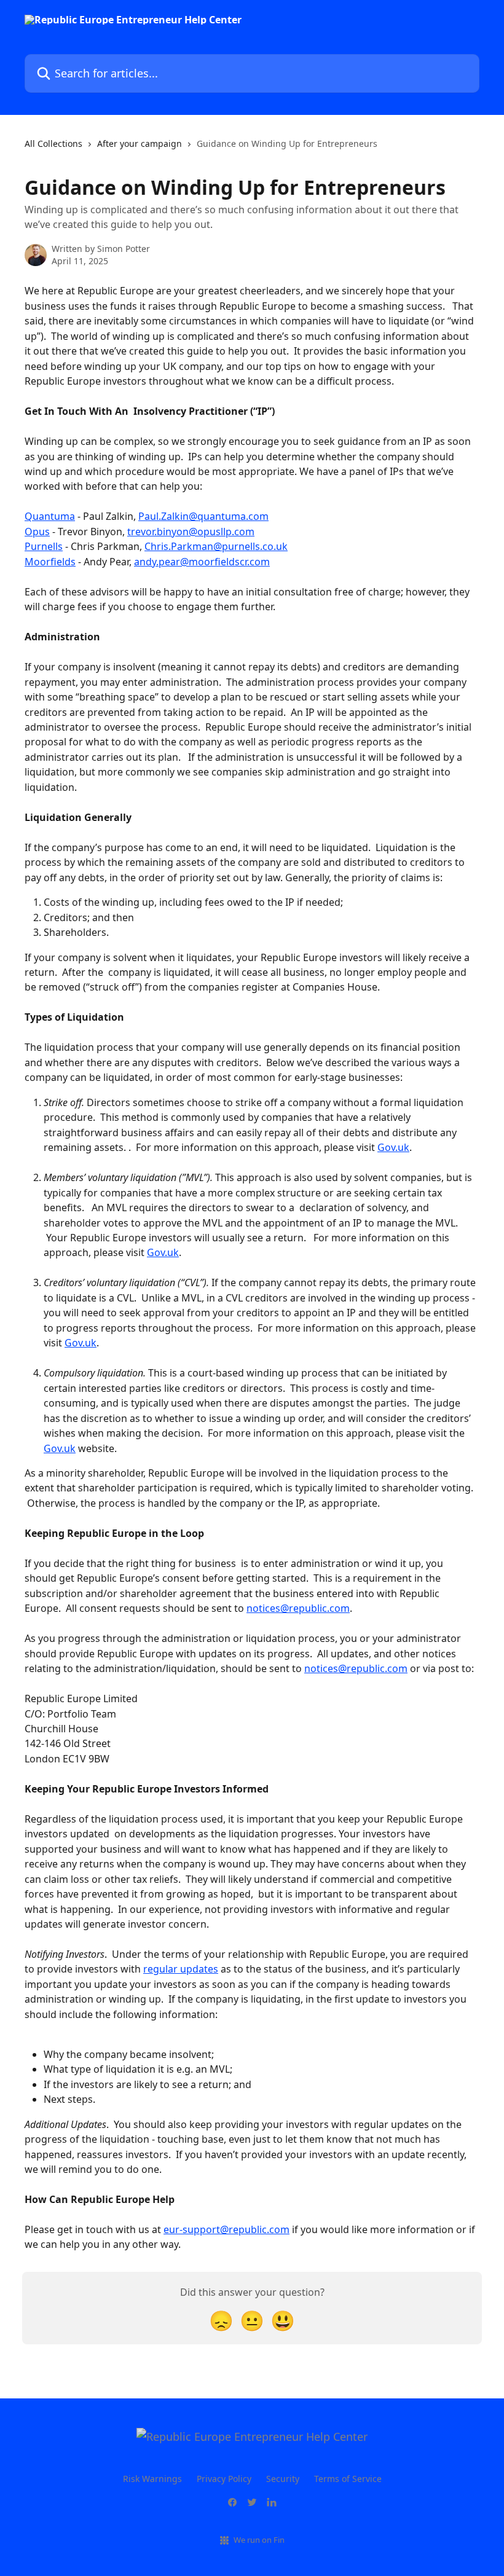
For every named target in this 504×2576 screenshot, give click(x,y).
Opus (37, 532)
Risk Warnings (152, 2479)
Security (283, 2479)
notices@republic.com (298, 1608)
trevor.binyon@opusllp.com (191, 532)
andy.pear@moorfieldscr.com (202, 562)
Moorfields (50, 562)
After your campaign (140, 143)
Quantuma (50, 516)
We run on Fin (259, 2540)
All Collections (53, 143)
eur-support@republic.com (226, 2229)
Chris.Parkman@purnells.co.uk (216, 546)
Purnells (44, 546)
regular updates (181, 1969)
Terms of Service (348, 2479)
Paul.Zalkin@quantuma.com (203, 516)
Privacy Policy (224, 2479)
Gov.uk (393, 1147)
